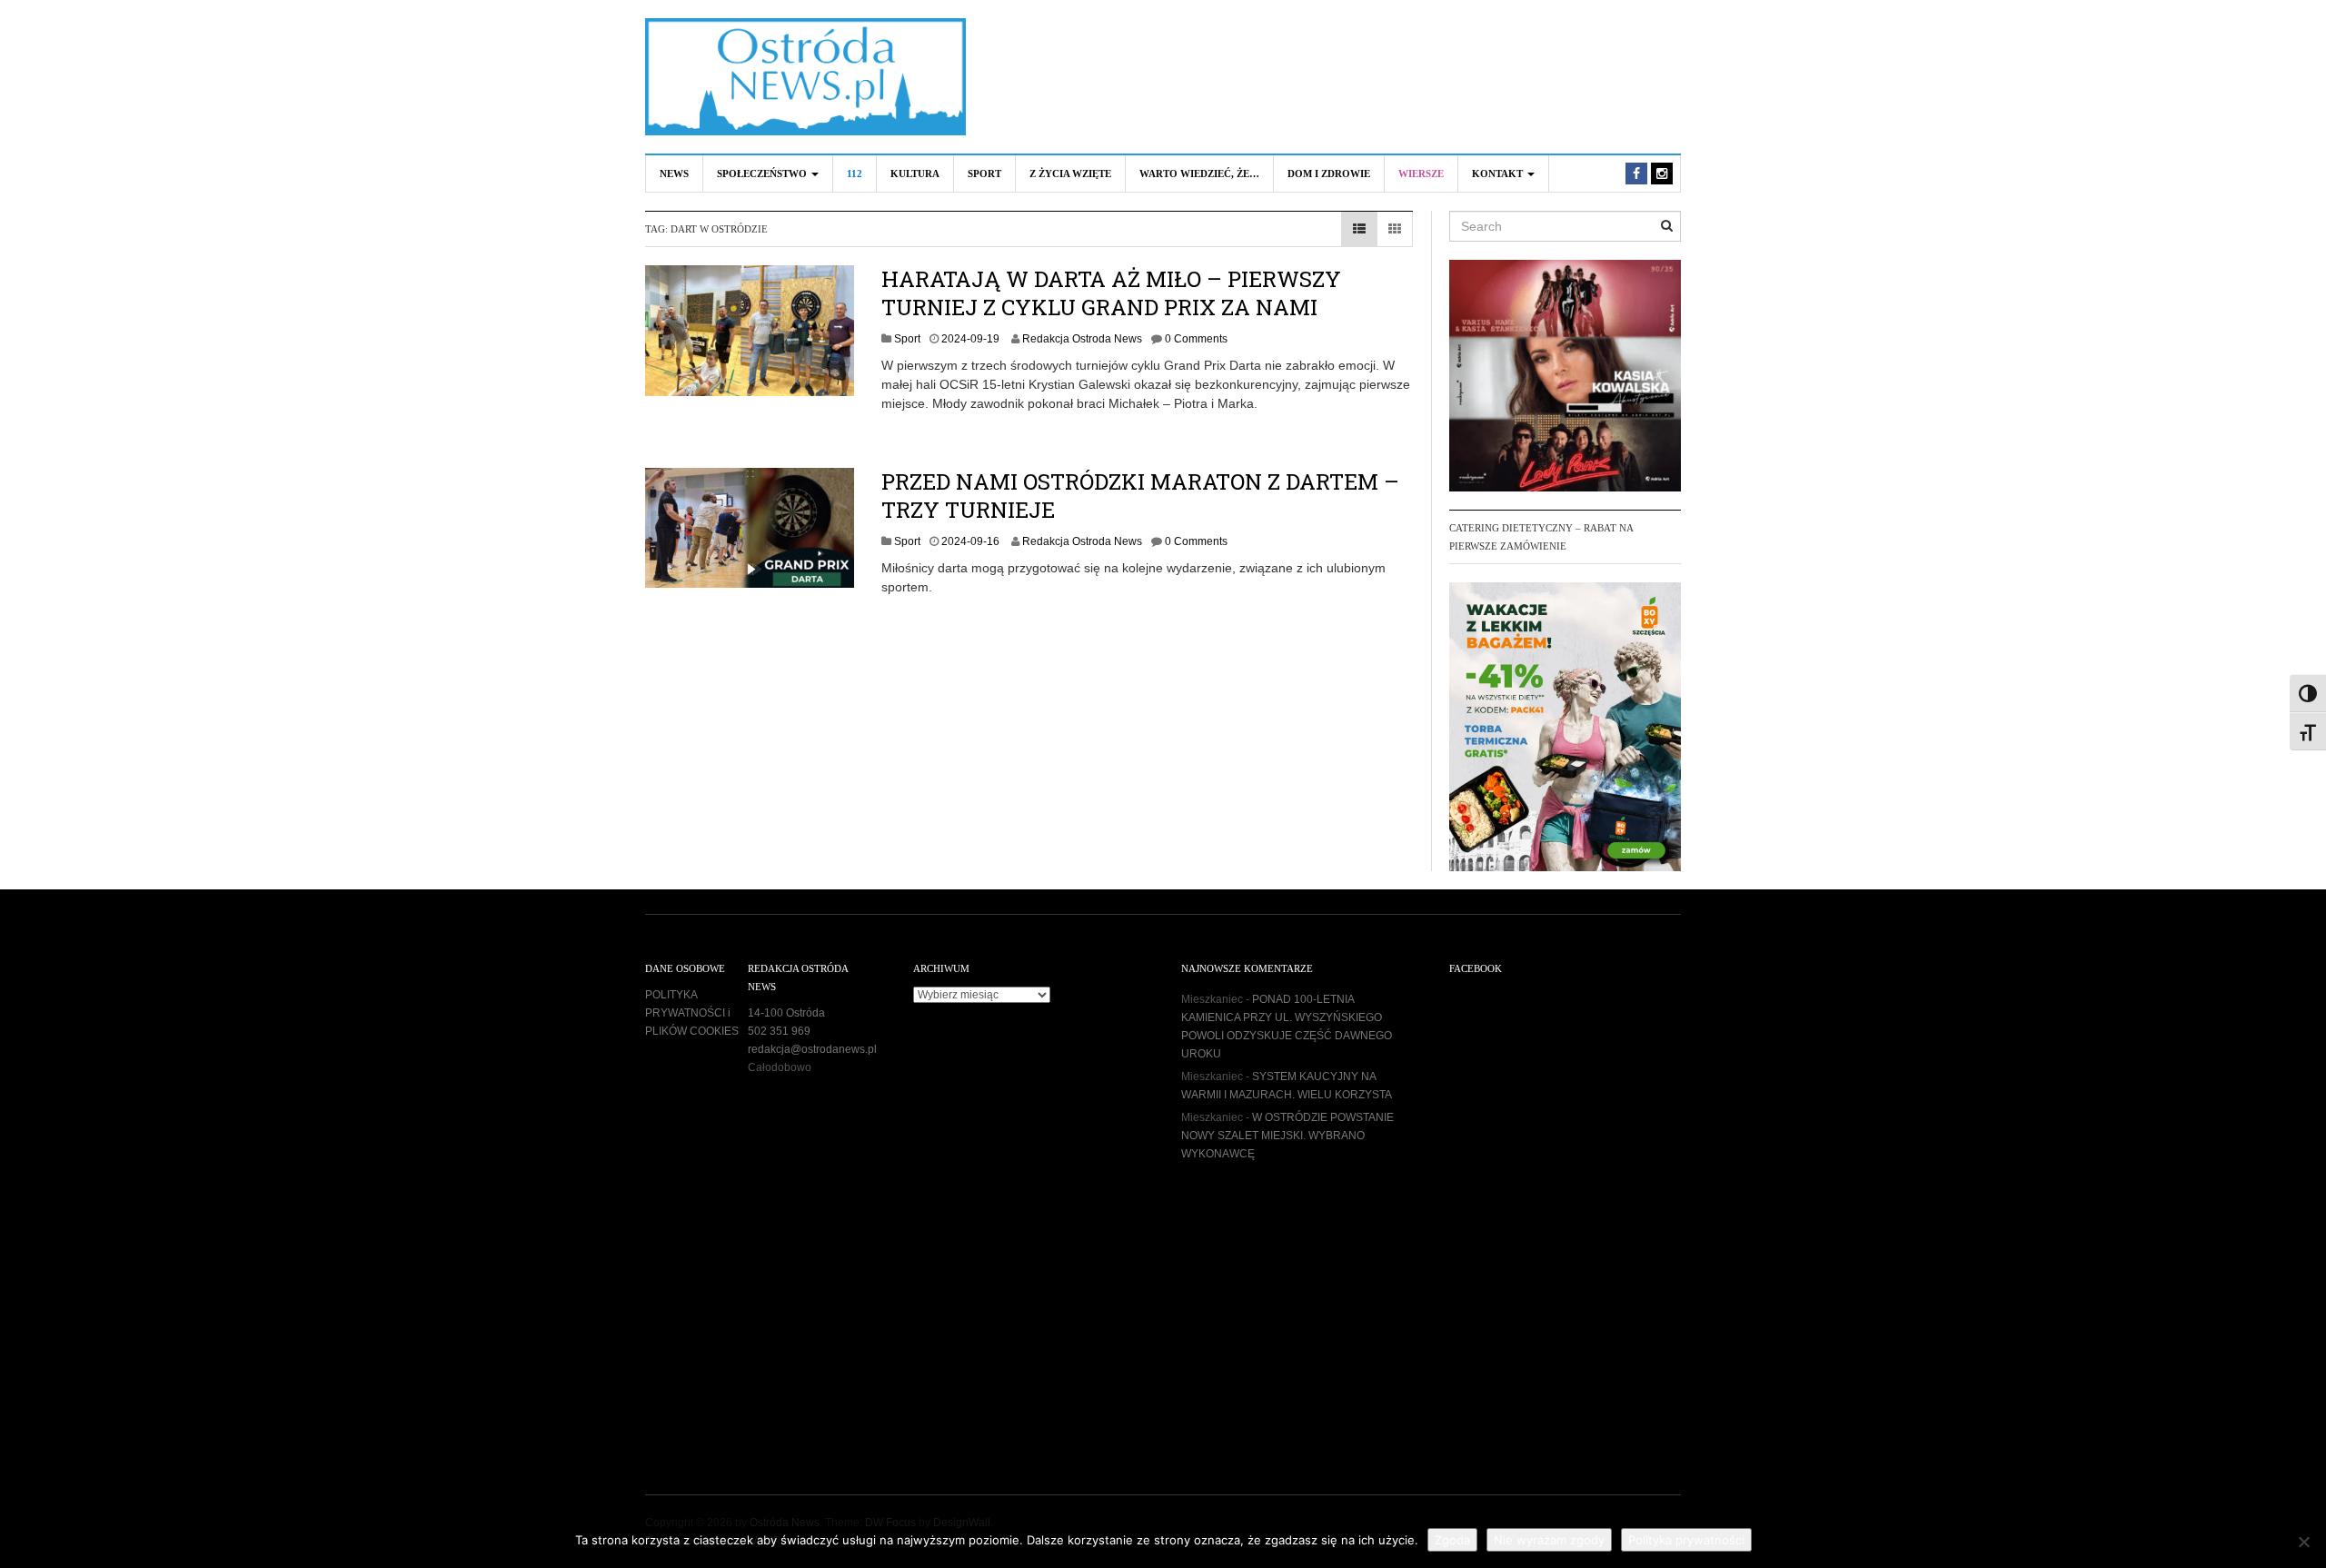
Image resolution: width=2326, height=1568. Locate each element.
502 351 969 (779, 1031)
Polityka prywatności (1686, 1540)
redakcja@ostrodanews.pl (812, 1049)
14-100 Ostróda (786, 1013)
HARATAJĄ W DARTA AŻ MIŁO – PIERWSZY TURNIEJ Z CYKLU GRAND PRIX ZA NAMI (1111, 293)
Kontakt (1499, 174)
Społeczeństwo (763, 174)
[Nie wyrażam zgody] (2303, 1542)
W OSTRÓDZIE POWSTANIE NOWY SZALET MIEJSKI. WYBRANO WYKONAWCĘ (1287, 1136)
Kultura (915, 174)
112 (855, 174)
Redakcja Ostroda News (1082, 339)
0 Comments (1196, 339)
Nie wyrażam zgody (1549, 1540)
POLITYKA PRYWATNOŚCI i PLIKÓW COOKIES (692, 1013)
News (674, 174)
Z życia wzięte (1070, 174)
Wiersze (1421, 174)
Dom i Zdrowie (1329, 174)
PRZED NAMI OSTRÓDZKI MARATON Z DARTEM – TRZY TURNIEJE (1140, 496)
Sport (984, 174)
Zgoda (1452, 1540)
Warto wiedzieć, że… (1199, 174)
